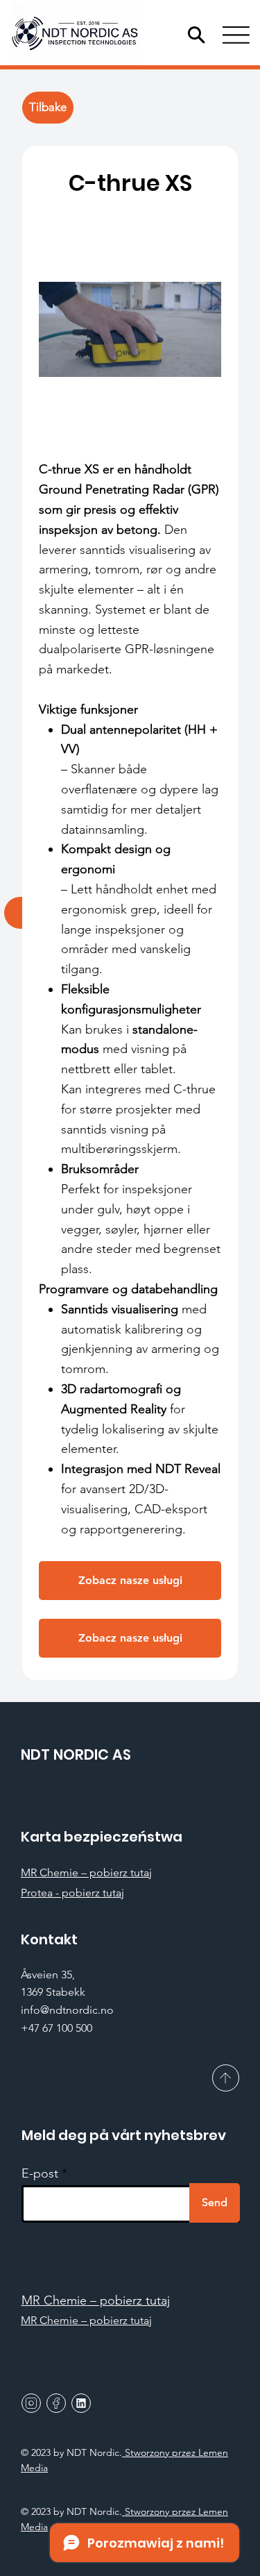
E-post (40, 2173)
